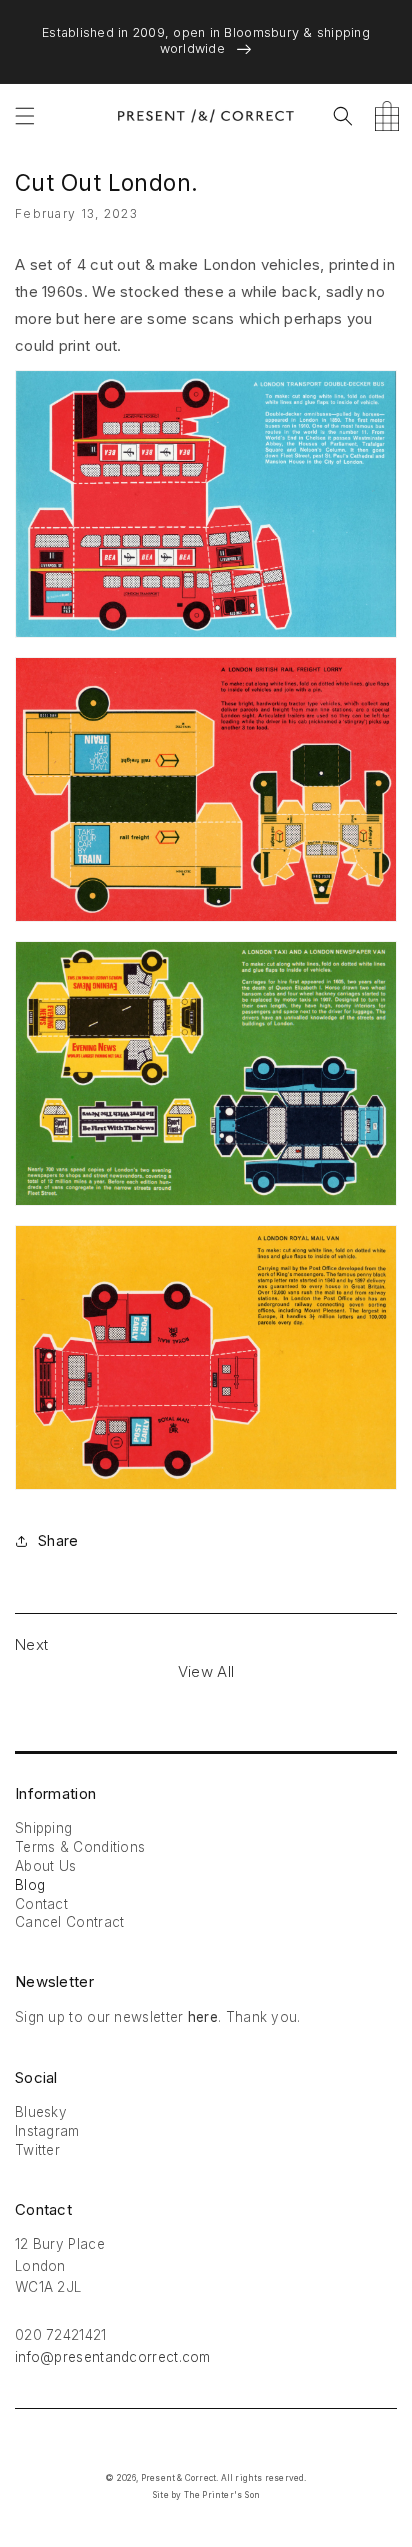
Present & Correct (178, 2478)
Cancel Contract (70, 1922)
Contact (41, 1904)
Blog (30, 1885)
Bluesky (41, 2112)
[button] (25, 116)
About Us (45, 1866)
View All (206, 1671)
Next (31, 1644)
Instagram (47, 2131)
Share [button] (58, 1540)
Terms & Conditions (80, 1847)
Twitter (37, 2150)
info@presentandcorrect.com (113, 2357)
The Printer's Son (222, 2495)
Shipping (43, 1828)
